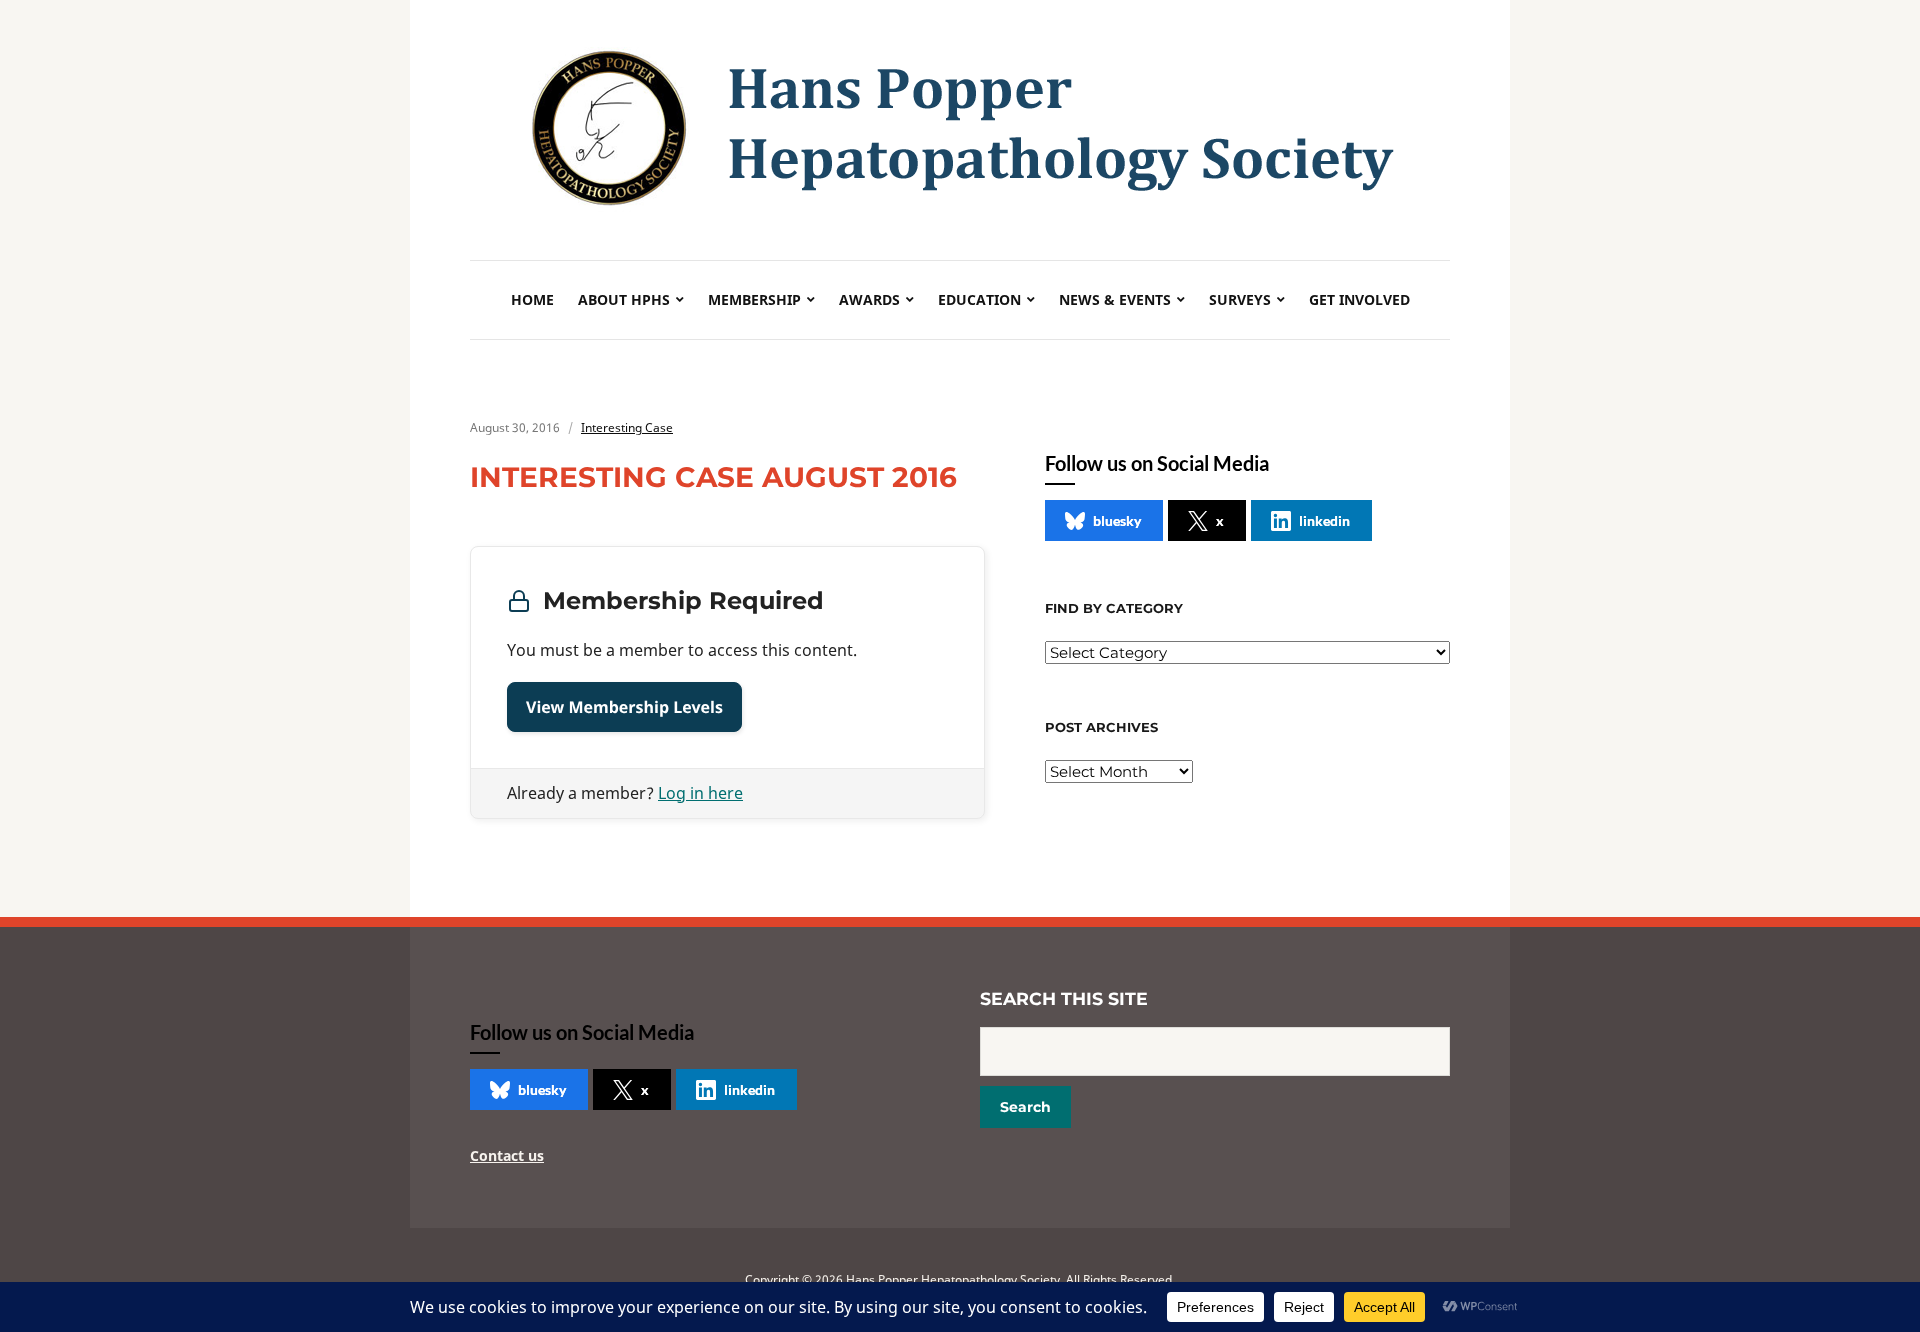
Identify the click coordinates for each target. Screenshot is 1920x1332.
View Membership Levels (624, 707)
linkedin (1324, 520)
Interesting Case (627, 427)
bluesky (1117, 520)
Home (532, 299)
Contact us (507, 1155)
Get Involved (1359, 299)
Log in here (700, 793)
